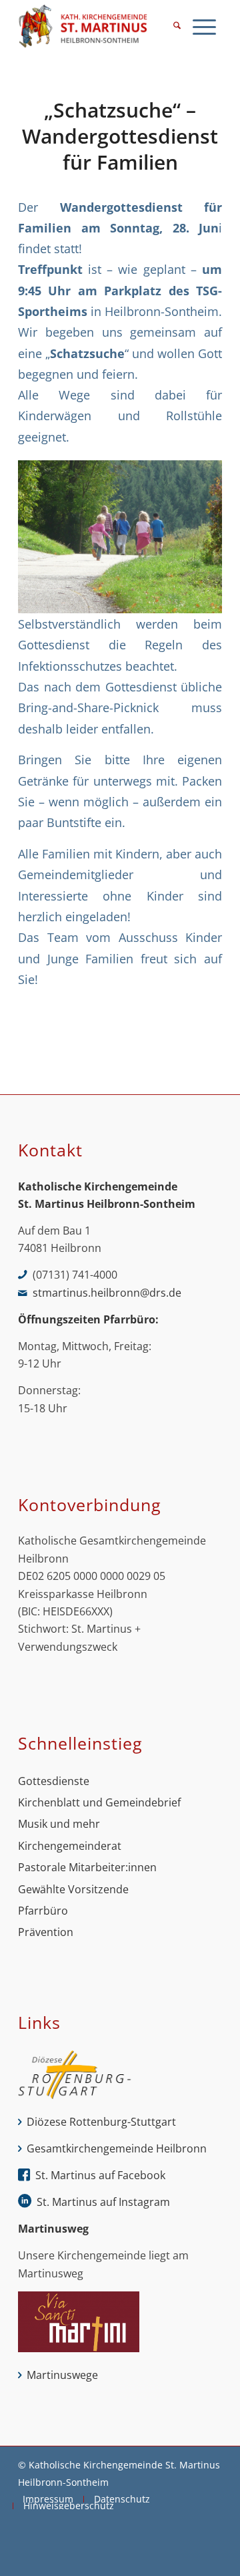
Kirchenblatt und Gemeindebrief (99, 1802)
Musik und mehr (59, 1824)
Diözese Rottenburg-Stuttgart (101, 2122)
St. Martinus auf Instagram (103, 2202)
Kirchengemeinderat (70, 1846)
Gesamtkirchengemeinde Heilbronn (117, 2148)
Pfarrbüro (43, 1911)
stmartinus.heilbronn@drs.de (107, 1293)
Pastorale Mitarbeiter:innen (87, 1867)
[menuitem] (177, 27)
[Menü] (204, 27)
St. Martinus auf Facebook (100, 2175)
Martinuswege (62, 2375)
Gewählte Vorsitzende (73, 1889)
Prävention (46, 1932)
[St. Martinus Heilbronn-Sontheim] (100, 27)
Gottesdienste (54, 1781)
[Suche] (177, 27)
